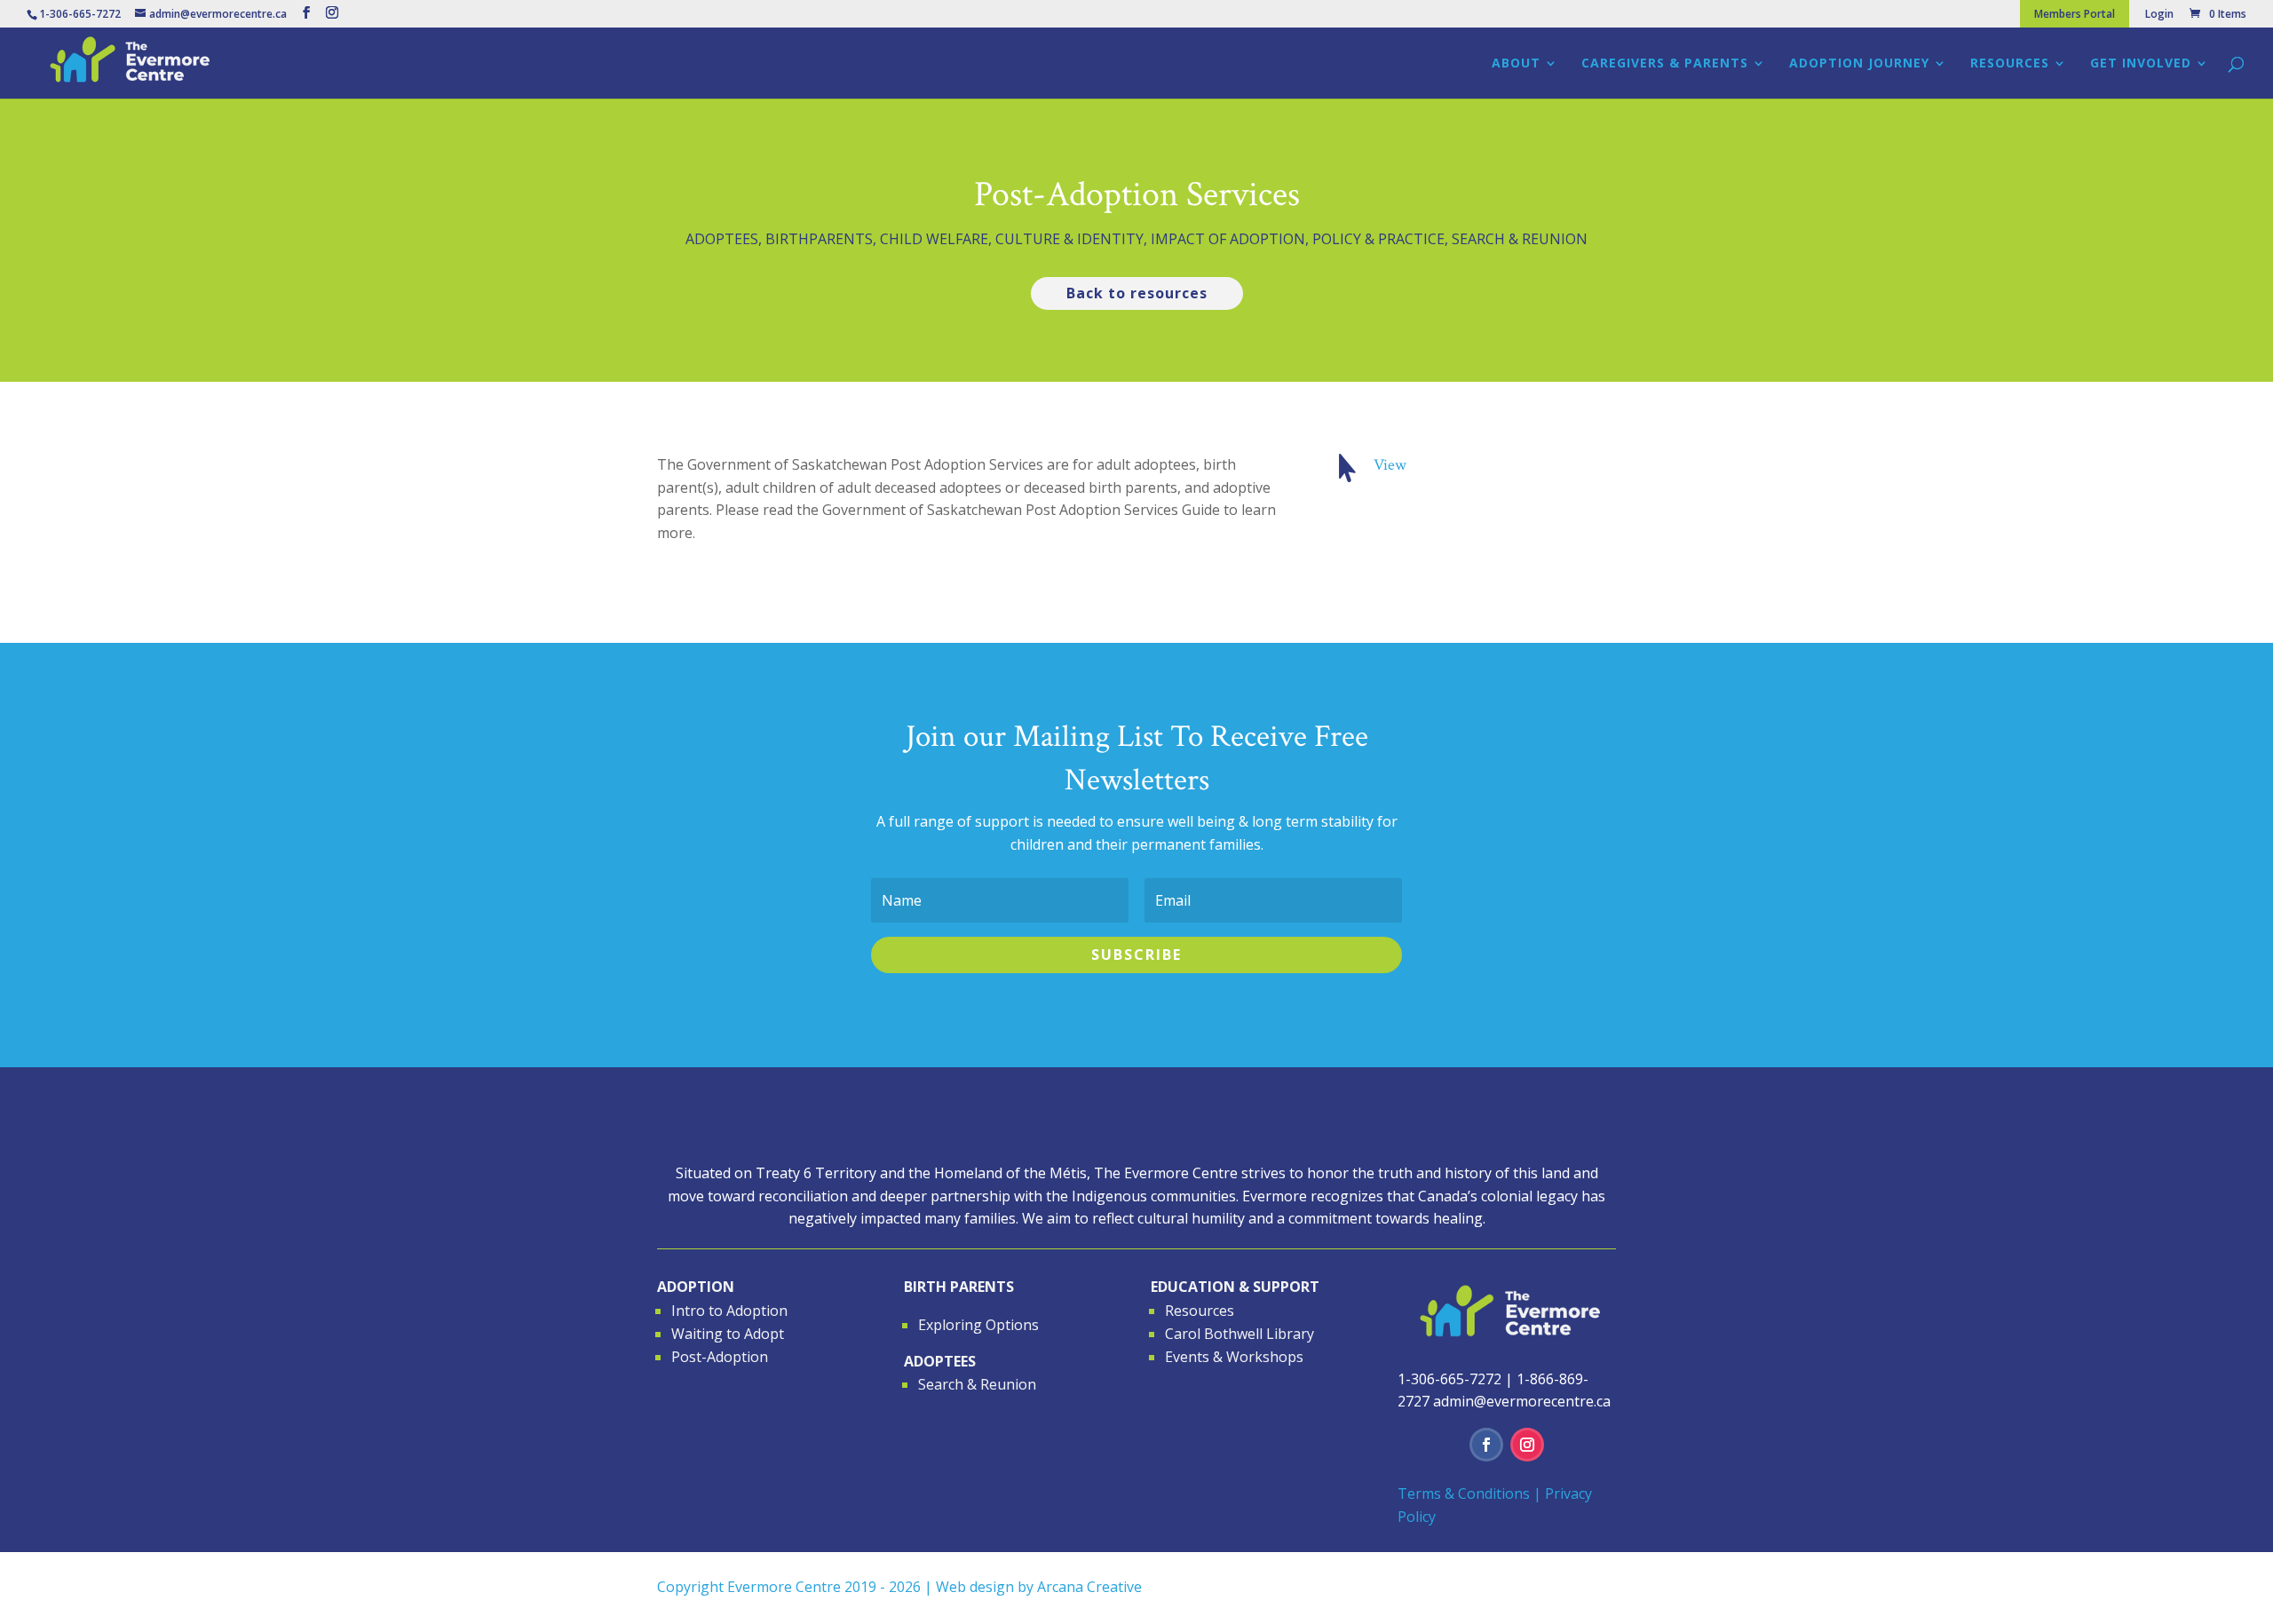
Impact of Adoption (1228, 239)
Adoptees (722, 239)
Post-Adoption (720, 1357)
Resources (2010, 64)
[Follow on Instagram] (1527, 1445)
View (1390, 465)
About (1516, 64)
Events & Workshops (1234, 1357)
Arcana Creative (1089, 1587)
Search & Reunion (1520, 239)
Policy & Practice (1378, 239)
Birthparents (819, 239)
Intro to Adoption (729, 1311)
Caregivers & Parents (1665, 64)
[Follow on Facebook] (1486, 1445)
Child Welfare (934, 239)
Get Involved (2141, 64)
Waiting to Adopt (728, 1334)
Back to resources (1137, 293)
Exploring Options (978, 1325)
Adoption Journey (1859, 64)
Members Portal (2075, 14)
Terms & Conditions (1464, 1493)
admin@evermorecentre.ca (1522, 1401)
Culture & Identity (1069, 239)
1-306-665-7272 (1449, 1379)
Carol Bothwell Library (1239, 1334)
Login (2159, 15)
